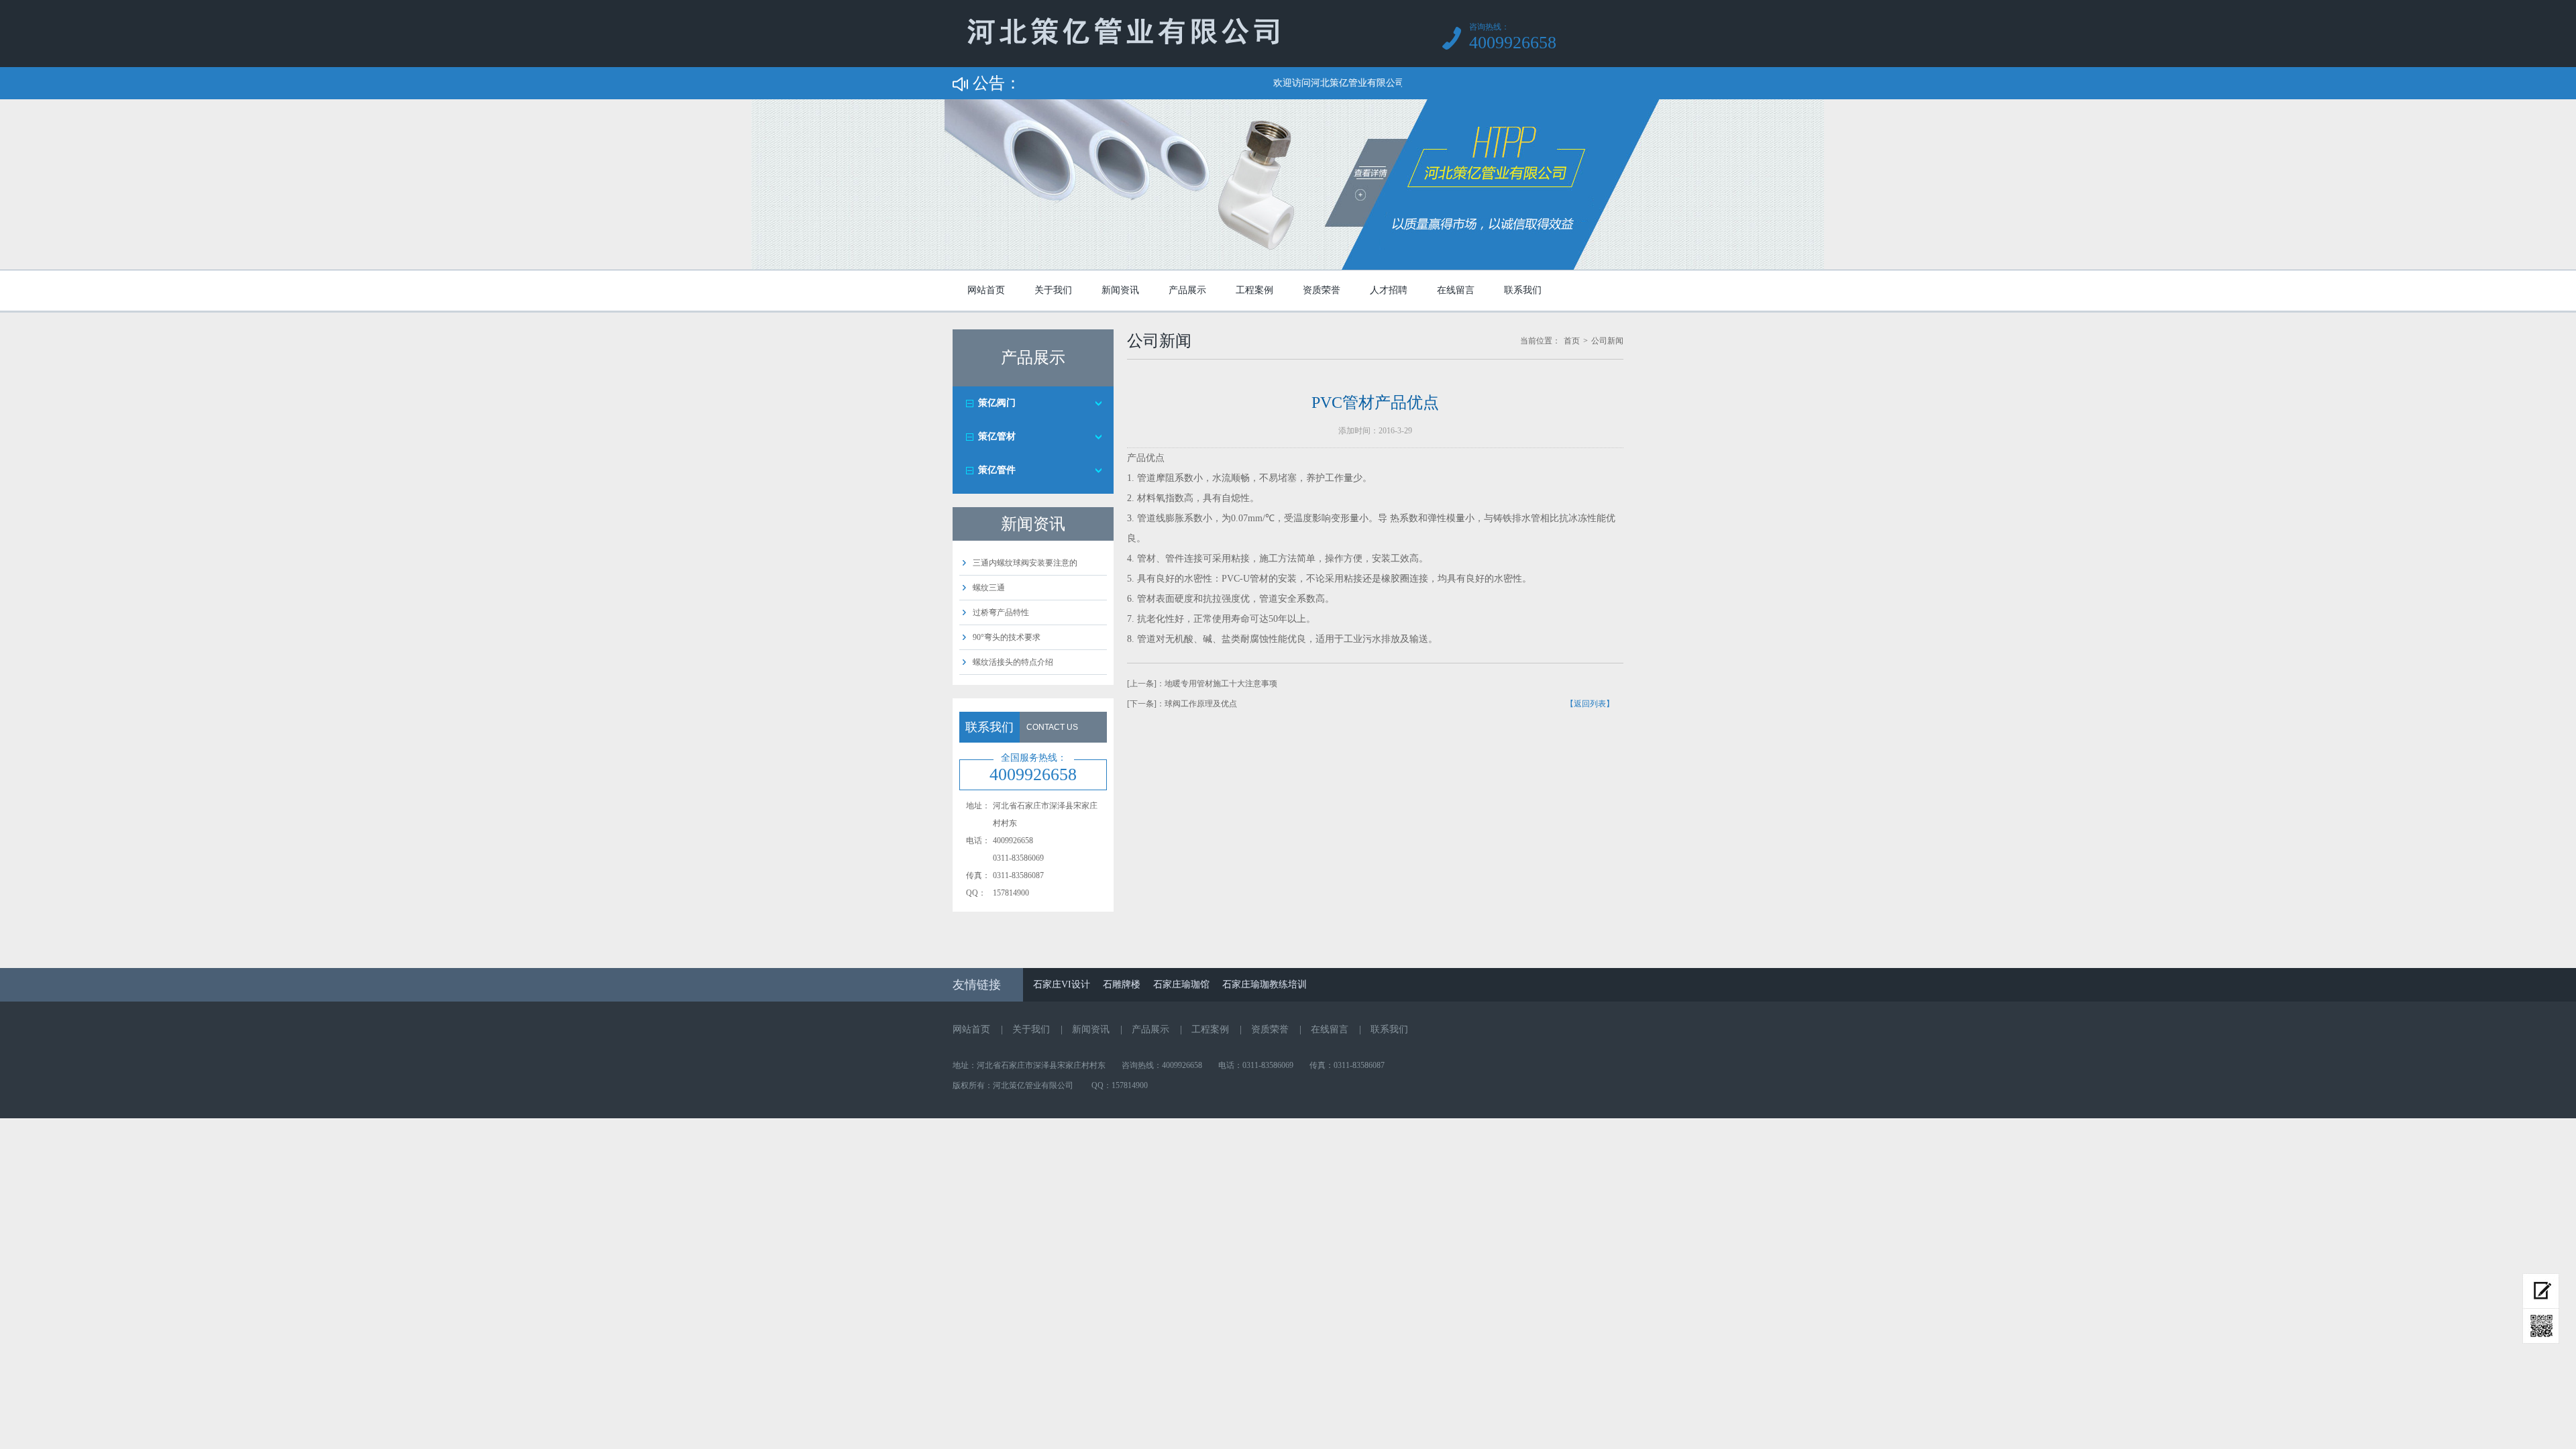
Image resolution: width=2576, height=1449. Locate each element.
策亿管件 (997, 470)
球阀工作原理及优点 (1201, 704)
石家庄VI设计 (1062, 984)
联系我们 (1523, 290)
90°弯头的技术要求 (1007, 637)
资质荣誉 (1322, 290)
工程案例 (1254, 290)
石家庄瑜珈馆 (1181, 984)
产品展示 (1187, 290)
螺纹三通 (989, 588)
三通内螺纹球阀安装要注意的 (1025, 563)
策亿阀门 (997, 403)
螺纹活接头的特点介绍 (1013, 662)
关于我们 (1053, 290)
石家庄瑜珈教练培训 (1265, 984)
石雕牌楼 (1122, 984)
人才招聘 (1389, 290)
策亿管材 (997, 436)
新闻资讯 (1120, 290)
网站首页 (986, 290)
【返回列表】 (1590, 704)
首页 (1572, 341)
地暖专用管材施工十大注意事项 (1221, 684)
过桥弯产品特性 (1001, 612)
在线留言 (1456, 290)
